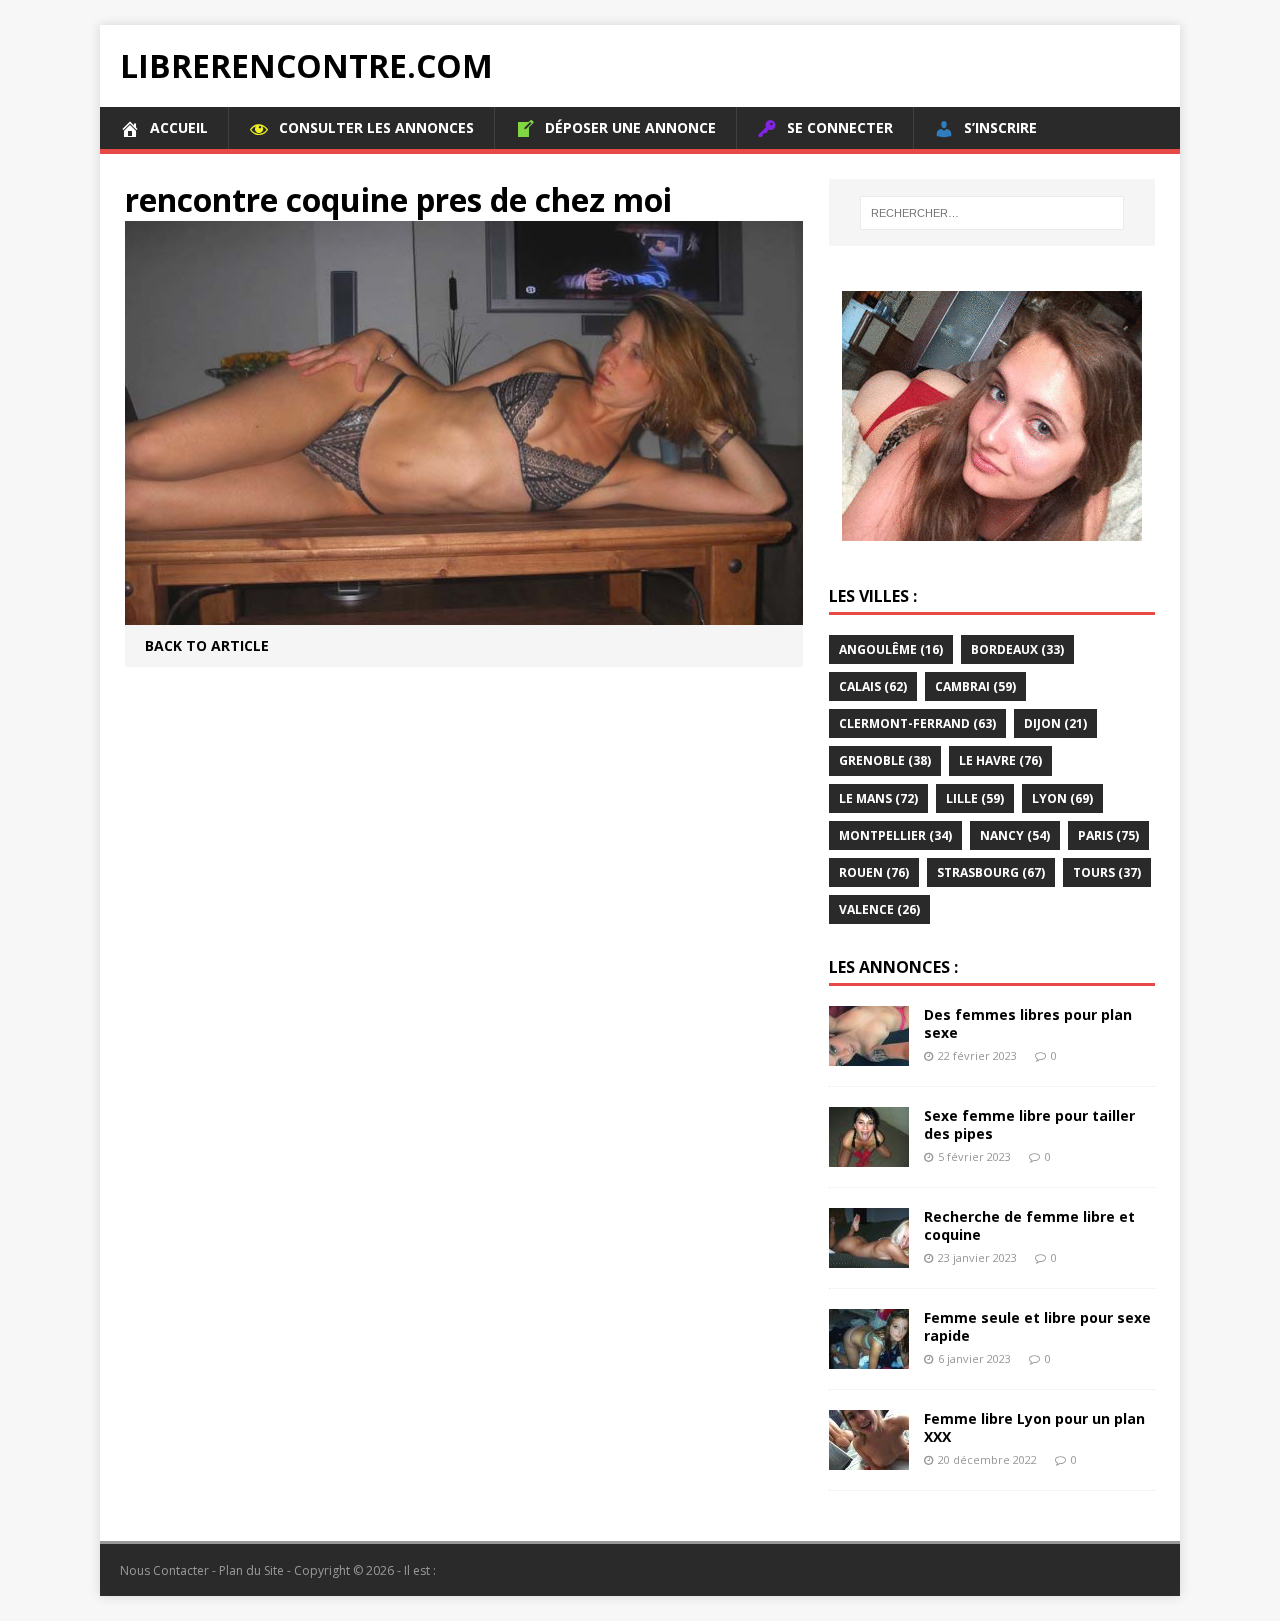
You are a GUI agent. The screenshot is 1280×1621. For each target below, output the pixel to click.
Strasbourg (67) (991, 872)
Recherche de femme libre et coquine (1029, 1225)
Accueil (179, 127)
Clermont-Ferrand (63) (917, 723)
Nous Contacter (164, 1570)
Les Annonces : (893, 967)
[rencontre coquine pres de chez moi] (464, 612)
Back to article (207, 645)
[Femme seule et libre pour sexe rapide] (869, 1357)
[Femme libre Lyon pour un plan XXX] (869, 1458)
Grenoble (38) (885, 760)
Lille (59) (975, 798)
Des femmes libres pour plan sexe (1028, 1023)
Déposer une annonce (630, 127)
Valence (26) (879, 909)
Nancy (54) (1015, 835)
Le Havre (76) (1000, 760)
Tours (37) (1107, 872)
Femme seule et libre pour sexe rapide (1037, 1326)
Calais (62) (873, 686)
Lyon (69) (1062, 798)
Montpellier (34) (895, 835)
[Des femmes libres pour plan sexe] (869, 1054)
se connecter (840, 127)
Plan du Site (251, 1570)
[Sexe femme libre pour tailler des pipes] (869, 1155)
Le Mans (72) (878, 798)
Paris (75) (1108, 835)
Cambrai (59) (975, 686)
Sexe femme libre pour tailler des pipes (1029, 1124)
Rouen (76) (874, 872)
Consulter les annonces (376, 127)
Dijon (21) (1055, 723)
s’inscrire (1000, 127)
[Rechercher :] (992, 213)
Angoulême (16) (891, 649)
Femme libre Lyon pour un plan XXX (1034, 1427)
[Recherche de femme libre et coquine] (869, 1256)
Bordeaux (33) (1017, 649)
